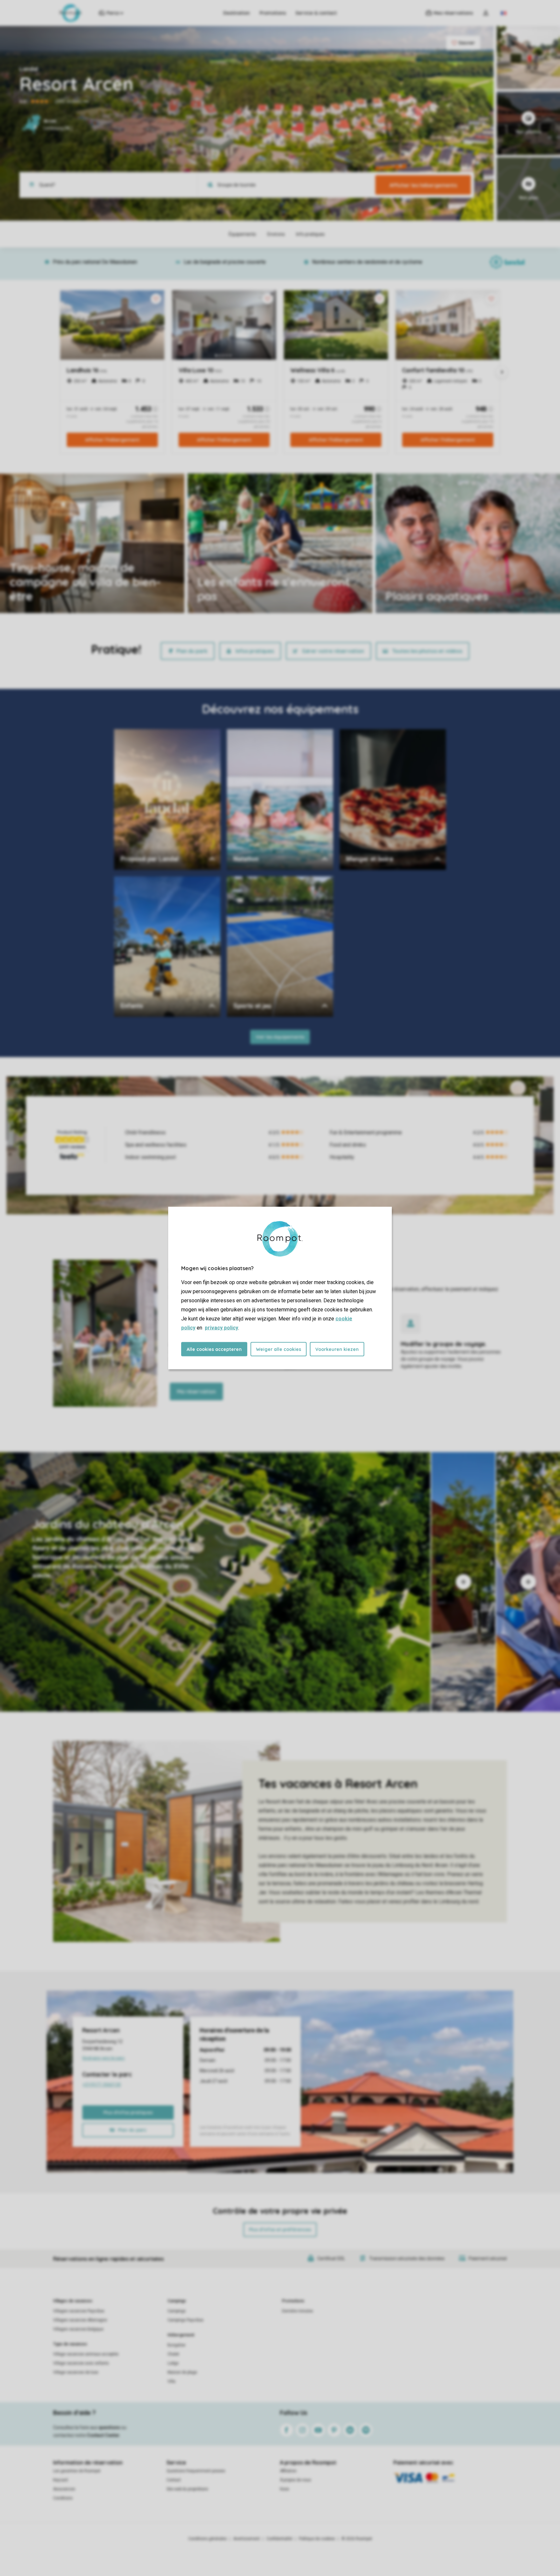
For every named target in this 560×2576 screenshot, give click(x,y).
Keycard (60, 2480)
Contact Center (103, 2435)
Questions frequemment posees (196, 2471)
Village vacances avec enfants (81, 2363)
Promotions (273, 13)
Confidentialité (279, 2539)
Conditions (63, 2498)
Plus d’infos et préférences (280, 2230)
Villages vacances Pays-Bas (79, 2311)
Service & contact (316, 13)
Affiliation (288, 2471)
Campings (177, 2301)
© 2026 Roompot (357, 2539)
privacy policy (222, 1328)
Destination (237, 13)
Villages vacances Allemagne (80, 2320)
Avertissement (247, 2539)
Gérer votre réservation (333, 651)
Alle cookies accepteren (214, 1349)
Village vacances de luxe (76, 2372)
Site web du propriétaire (187, 2489)
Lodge (173, 2363)
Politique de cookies (317, 2539)
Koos (285, 2489)
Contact (174, 2480)
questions (109, 2427)
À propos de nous (296, 2480)
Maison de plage (182, 2372)
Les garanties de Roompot (77, 2471)
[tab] (215, 1582)
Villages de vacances (73, 2301)
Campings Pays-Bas (186, 2320)
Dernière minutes (297, 2311)
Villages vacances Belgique (78, 2329)
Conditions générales (208, 2539)
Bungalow (176, 2345)
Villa (171, 2381)
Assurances (64, 2489)
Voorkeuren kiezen (337, 1349)
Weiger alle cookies (279, 1349)
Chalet (173, 2354)
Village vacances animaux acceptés (86, 2354)
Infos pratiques (255, 651)
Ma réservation (196, 1391)
